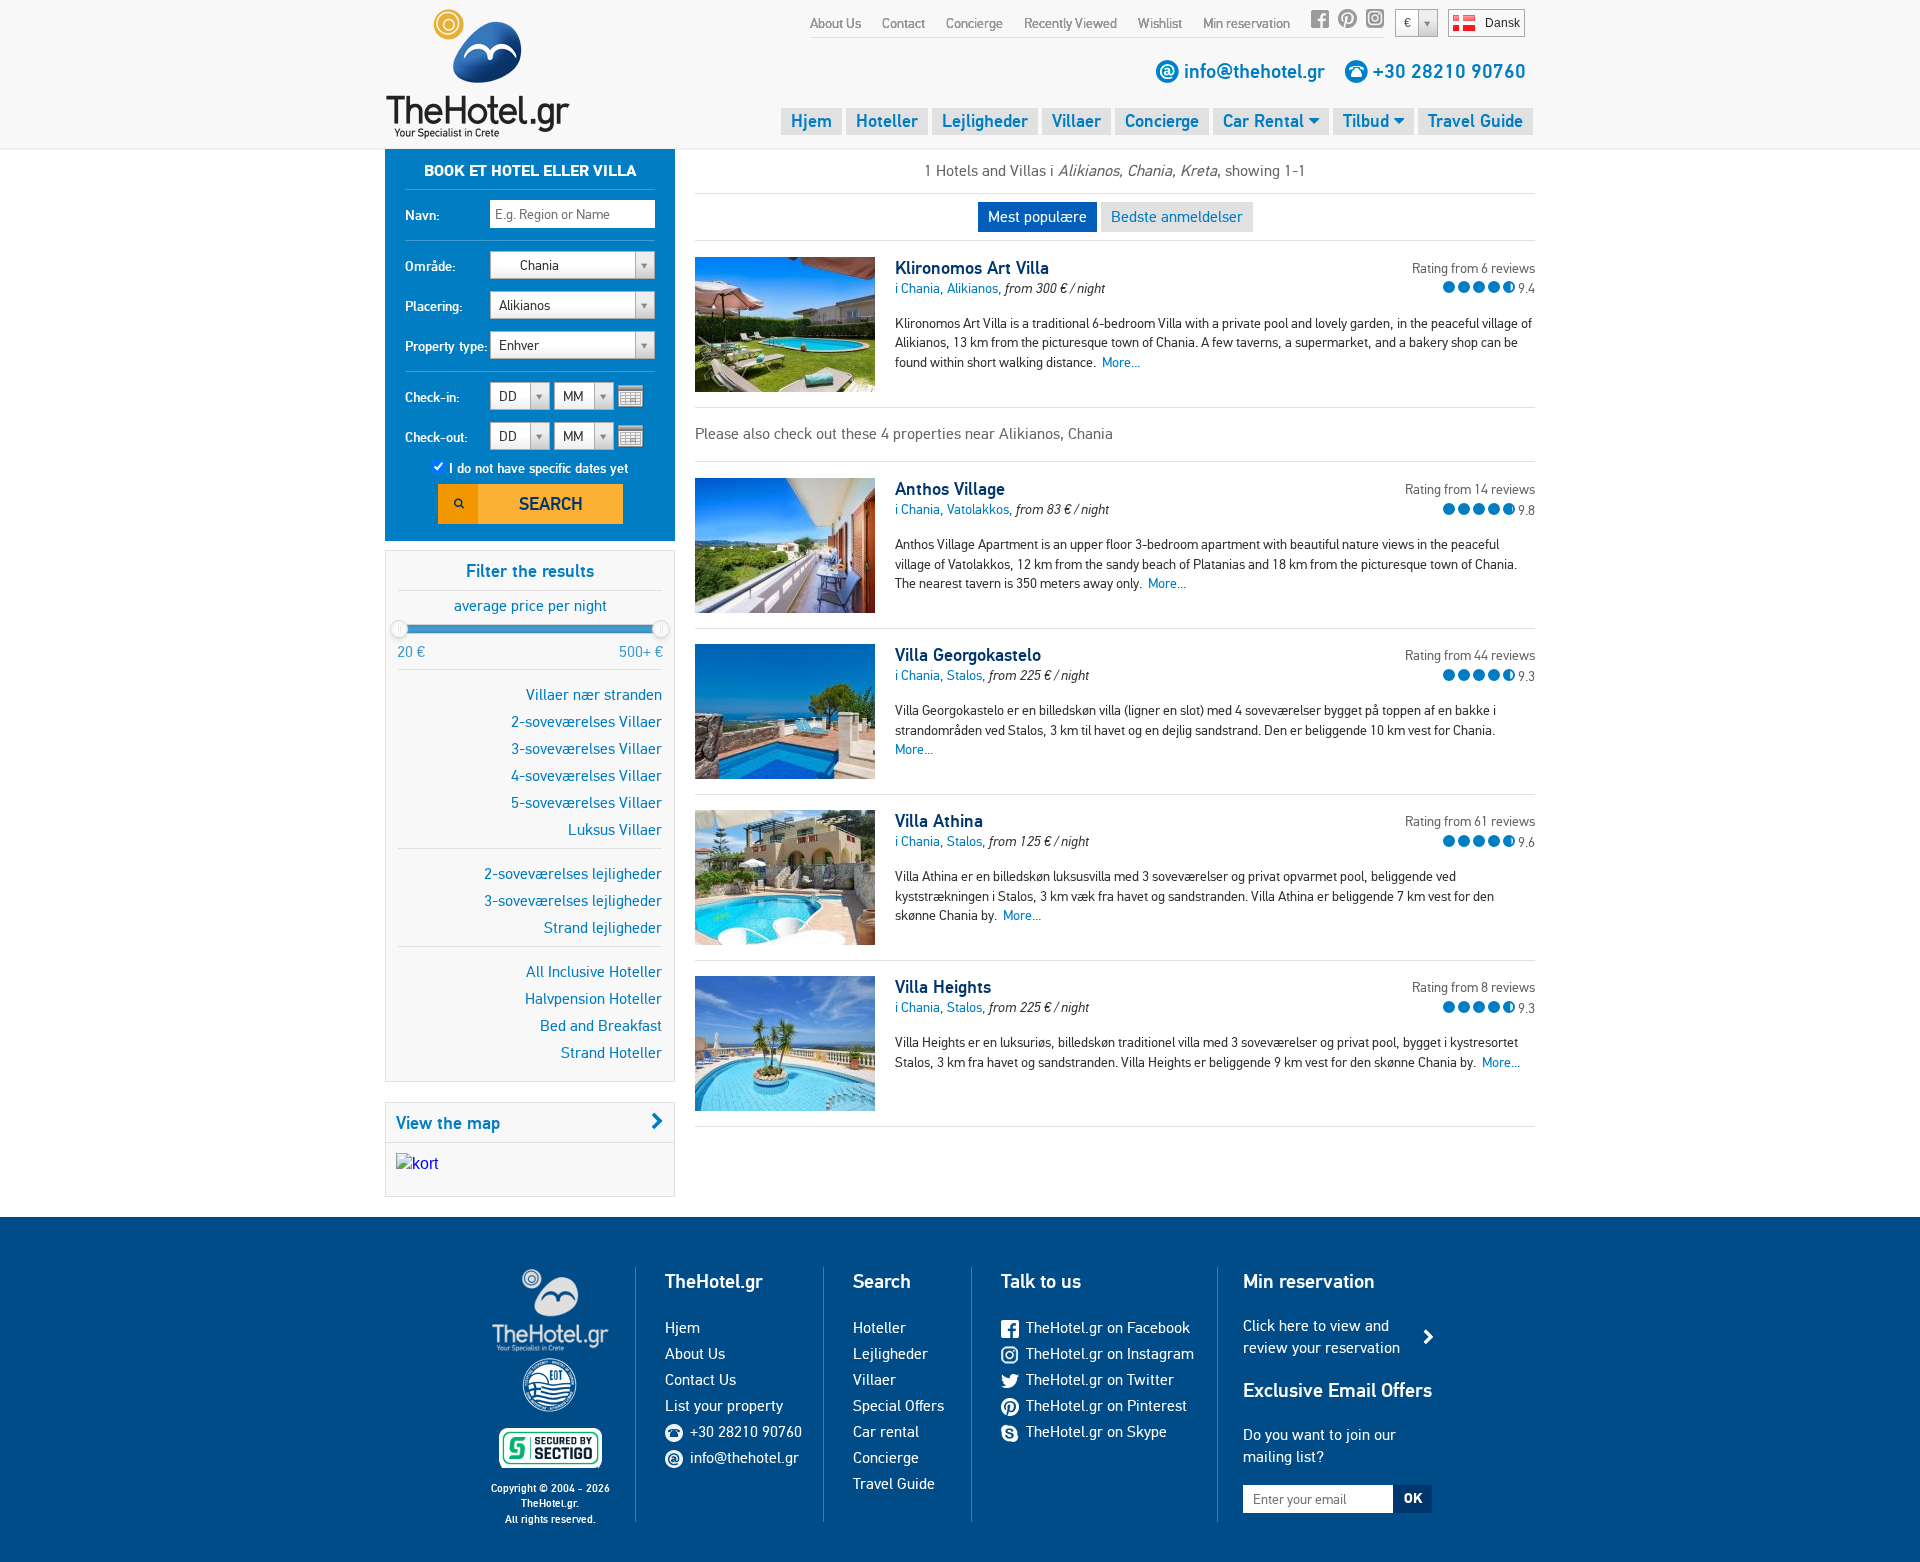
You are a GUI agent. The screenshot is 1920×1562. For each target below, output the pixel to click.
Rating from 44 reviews (1470, 655)
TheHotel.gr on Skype (1096, 1431)
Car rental (886, 1431)
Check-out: (436, 437)
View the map (448, 1122)
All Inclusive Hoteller (594, 971)
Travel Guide (1475, 120)
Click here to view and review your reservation (1321, 1336)
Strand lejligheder (603, 927)
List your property (724, 1405)
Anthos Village (950, 489)
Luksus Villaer (615, 829)
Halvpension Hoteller (593, 998)
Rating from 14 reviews (1470, 489)
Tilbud (1368, 120)
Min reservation (1246, 23)
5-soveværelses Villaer (586, 802)
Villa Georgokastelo (968, 655)
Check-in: (432, 397)
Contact (903, 23)
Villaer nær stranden (594, 694)
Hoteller (887, 120)
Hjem (811, 120)
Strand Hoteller (611, 1052)
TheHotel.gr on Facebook (1108, 1327)
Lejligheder (985, 120)
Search (551, 503)
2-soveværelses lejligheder (573, 873)
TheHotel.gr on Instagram (1110, 1353)
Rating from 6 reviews (1473, 268)
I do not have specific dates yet (538, 468)
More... (1121, 362)
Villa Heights (943, 987)
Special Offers (898, 1405)
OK (1413, 1498)
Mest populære (1037, 216)
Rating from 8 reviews (1473, 987)
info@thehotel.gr (1254, 71)
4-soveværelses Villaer (586, 775)
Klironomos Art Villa (972, 268)
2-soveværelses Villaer (586, 721)
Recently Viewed (1070, 23)
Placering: (434, 306)
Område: (430, 266)
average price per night (530, 605)
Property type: (446, 346)
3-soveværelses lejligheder (573, 900)
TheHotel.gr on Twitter (1100, 1379)
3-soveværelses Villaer (586, 748)
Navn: (422, 215)
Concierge (974, 23)
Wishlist (1160, 23)
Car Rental (1266, 120)
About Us (835, 23)
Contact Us (700, 1379)
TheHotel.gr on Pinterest (1106, 1405)
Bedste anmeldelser (1177, 216)
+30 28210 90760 (1449, 71)
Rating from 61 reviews (1470, 821)
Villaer (1076, 120)
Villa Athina (939, 821)
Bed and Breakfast (601, 1025)
